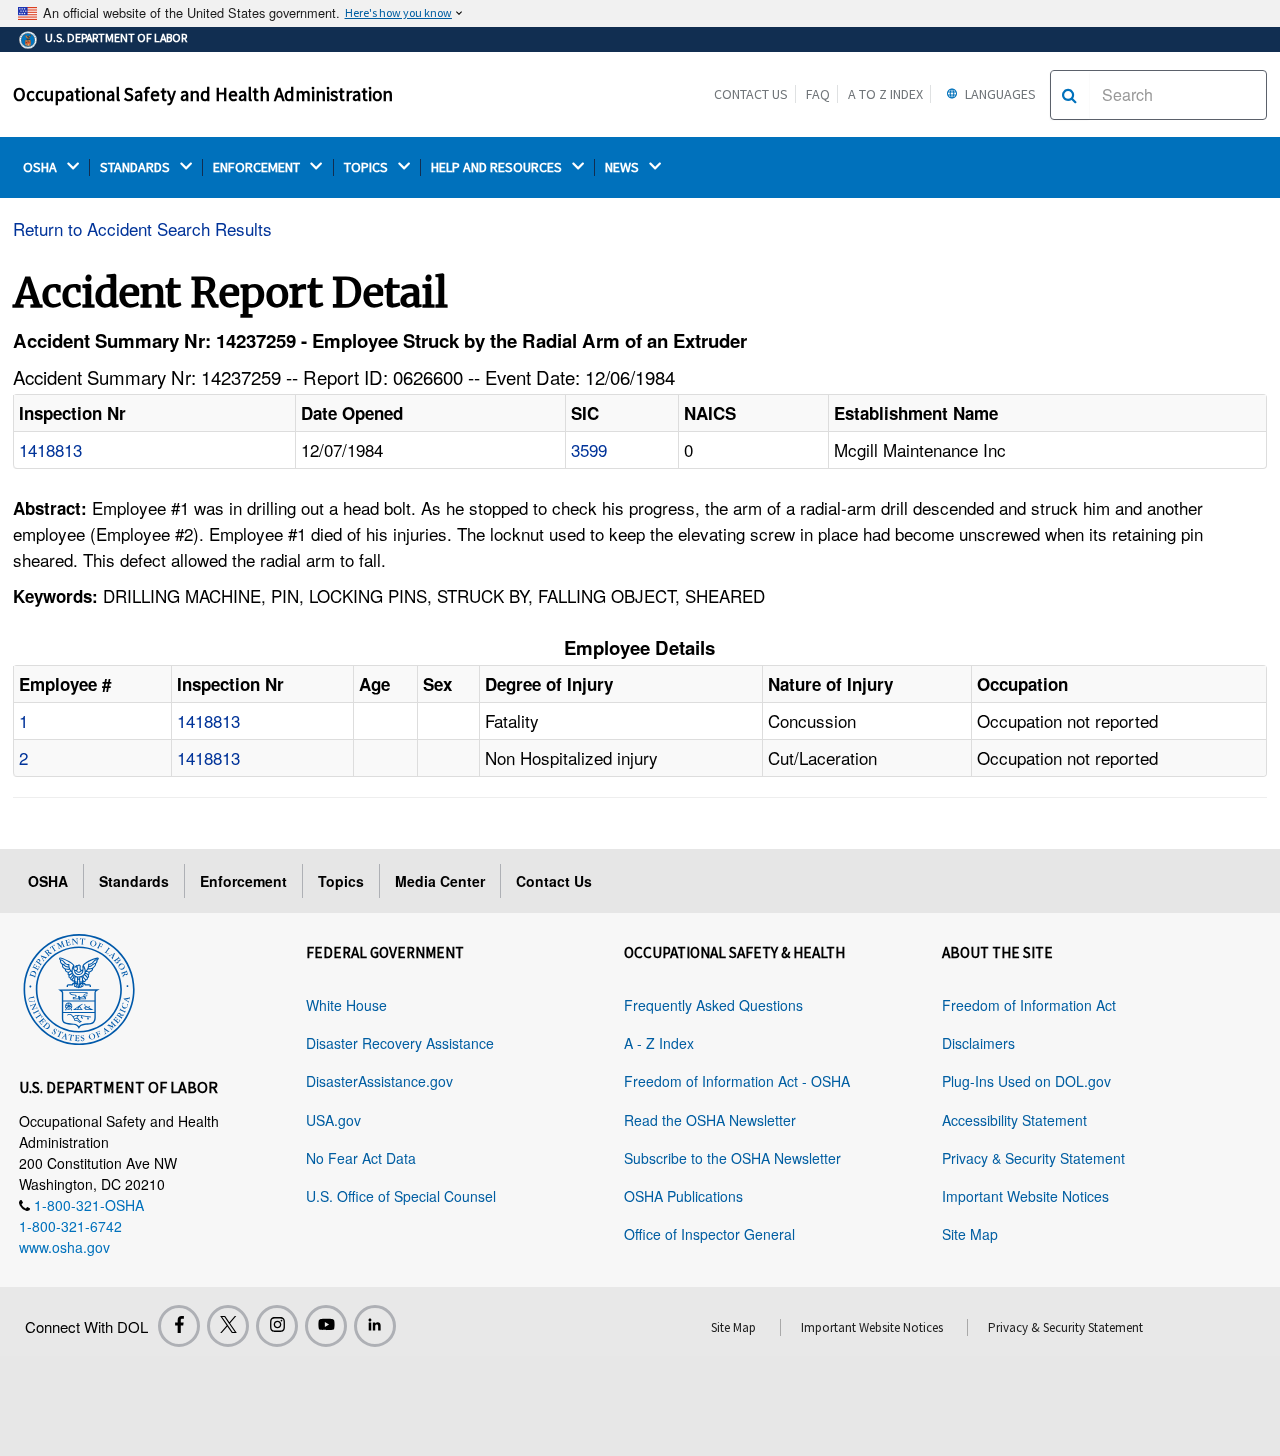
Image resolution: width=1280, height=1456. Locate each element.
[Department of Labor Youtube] (326, 1326)
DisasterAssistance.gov (379, 1081)
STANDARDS (136, 167)
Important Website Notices (1025, 1196)
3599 (589, 449)
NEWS (623, 167)
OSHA (41, 167)
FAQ (818, 94)
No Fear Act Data (361, 1158)
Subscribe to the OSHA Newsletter (732, 1158)
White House (346, 1005)
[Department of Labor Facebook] (179, 1326)
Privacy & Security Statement (1033, 1158)
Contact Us (751, 94)
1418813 (50, 449)
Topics (341, 881)
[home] (79, 986)
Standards (134, 881)
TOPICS (367, 167)
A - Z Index (659, 1043)
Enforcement (243, 881)
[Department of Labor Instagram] (277, 1326)
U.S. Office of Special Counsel (401, 1196)
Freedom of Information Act (1029, 1005)
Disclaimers (978, 1043)
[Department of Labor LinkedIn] (375, 1326)
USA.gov (333, 1120)
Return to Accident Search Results (142, 228)
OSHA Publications (683, 1196)
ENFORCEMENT (258, 167)
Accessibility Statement (1014, 1120)
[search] (1069, 95)
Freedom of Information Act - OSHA (737, 1081)
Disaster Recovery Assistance (400, 1043)
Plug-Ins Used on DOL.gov (1026, 1081)
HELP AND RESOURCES (498, 167)
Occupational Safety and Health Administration (203, 94)
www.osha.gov (64, 1247)
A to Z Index (885, 94)
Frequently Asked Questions (713, 1005)
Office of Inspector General (709, 1234)
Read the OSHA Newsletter (710, 1120)
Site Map (970, 1234)
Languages (999, 94)
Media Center (440, 881)
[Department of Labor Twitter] (228, 1326)
